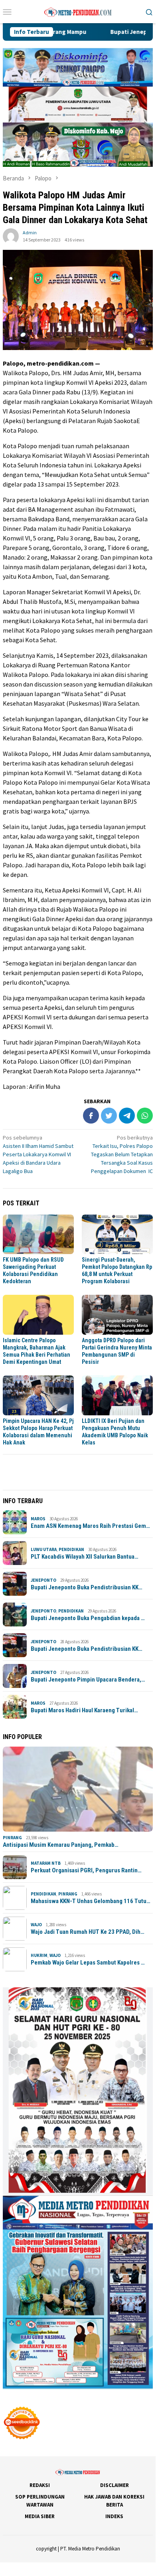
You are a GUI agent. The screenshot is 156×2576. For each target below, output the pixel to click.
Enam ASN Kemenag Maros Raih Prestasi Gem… (90, 1526)
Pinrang (12, 1838)
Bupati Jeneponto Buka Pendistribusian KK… (87, 1587)
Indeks (114, 2516)
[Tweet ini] (109, 1116)
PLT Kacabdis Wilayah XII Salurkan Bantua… (85, 1557)
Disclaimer (115, 2485)
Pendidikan (71, 1549)
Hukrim (39, 1955)
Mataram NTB (46, 1863)
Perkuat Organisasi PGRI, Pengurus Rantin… (86, 1870)
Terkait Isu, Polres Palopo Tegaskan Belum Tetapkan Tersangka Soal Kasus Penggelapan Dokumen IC (122, 1154)
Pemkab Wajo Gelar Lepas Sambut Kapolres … (88, 1963)
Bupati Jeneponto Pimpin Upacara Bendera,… (88, 1680)
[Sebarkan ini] (91, 1116)
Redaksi (40, 2485)
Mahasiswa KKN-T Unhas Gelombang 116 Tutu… (91, 1901)
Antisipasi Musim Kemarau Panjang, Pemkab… (61, 1845)
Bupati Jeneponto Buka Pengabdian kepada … (88, 1618)
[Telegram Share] (127, 1116)
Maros (38, 1519)
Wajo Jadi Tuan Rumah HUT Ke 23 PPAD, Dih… (88, 1932)
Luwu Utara (44, 1549)
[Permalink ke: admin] (11, 236)
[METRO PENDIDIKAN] (78, 11)
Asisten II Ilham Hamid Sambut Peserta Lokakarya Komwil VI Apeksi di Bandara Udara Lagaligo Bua (38, 1154)
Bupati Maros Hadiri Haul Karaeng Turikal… (84, 1710)
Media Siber (40, 2516)
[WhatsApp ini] (145, 1116)
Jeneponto (43, 1580)
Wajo (36, 1925)
